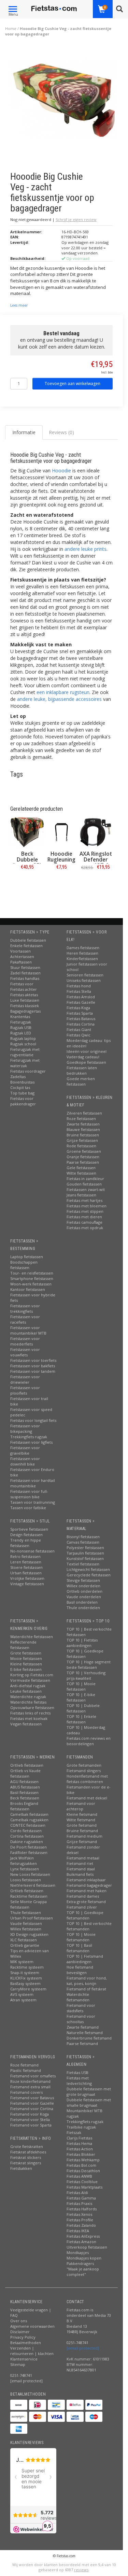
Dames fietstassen (83, 948)
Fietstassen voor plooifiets (25, 1390)
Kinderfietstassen (82, 959)
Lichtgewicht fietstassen (88, 1569)
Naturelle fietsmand (85, 2033)
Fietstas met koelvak (29, 1718)
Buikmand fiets (80, 1874)
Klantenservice (24, 2359)
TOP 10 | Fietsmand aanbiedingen (85, 1959)
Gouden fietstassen (84, 1184)
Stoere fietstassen (26, 1567)
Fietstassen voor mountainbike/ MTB (28, 1330)
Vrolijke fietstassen (27, 1578)
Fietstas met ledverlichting (79, 2081)
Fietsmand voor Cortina (32, 2109)
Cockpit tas (20, 1087)
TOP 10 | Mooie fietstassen (81, 1686)
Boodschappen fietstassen (24, 1265)
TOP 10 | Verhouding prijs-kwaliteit (86, 1675)
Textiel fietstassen (83, 1564)
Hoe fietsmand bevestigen (80, 1970)
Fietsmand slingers (84, 1771)
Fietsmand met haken (87, 1891)
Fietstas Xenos (79, 2214)
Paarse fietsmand (82, 2043)
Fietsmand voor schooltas (81, 2019)
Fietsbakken (21, 2168)
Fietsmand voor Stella (30, 2119)
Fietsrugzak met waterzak (25, 1063)
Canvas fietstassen (83, 1542)
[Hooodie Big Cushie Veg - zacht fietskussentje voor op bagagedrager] (64, 101)
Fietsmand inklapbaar (86, 1880)
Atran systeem (23, 2000)
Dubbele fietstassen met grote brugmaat (89, 2092)
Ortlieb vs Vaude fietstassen (25, 1773)
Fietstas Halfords (82, 2209)
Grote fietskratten (27, 2146)
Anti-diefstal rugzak (28, 1686)
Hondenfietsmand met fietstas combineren (87, 1779)
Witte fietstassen (81, 1173)
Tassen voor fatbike (28, 1508)
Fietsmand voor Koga (30, 2114)
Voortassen (20, 951)
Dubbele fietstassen (28, 940)
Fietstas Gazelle (81, 1002)
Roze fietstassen (81, 1118)
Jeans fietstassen (81, 1195)
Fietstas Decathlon (83, 2171)
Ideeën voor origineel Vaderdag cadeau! (87, 1054)
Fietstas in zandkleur (85, 1179)
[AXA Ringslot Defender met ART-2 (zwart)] (96, 832)
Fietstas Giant (79, 1029)
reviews (81, 2570)
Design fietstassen (26, 1535)
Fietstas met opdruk (85, 1228)
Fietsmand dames (83, 1896)
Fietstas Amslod (81, 997)
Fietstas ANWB (79, 2176)
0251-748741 (21, 2375)
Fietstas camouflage (84, 1222)
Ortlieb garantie (25, 1945)
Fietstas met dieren (84, 1217)
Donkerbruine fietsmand (89, 2038)
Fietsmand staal (81, 1869)
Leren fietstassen (26, 1562)
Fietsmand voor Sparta (31, 2125)
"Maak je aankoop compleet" (83, 2272)
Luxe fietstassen (25, 1000)
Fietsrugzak (21, 1022)
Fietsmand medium (84, 1836)
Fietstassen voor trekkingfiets (25, 1308)
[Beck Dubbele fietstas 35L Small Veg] (27, 832)
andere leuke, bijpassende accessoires (59, 699)
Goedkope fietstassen (86, 1062)
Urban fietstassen (26, 1573)
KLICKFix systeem (26, 1978)
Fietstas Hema (79, 2143)
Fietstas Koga (78, 1008)
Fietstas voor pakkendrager (23, 1101)
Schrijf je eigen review (76, 219)
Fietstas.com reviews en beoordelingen (89, 1741)
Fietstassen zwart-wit (86, 1189)
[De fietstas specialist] (54, 9)
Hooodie (61, 470)
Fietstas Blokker (81, 2154)
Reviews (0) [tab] (61, 432)
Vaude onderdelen (84, 1597)
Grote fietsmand (82, 1825)
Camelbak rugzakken (29, 1820)
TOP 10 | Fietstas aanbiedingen (82, 1643)
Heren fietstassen (82, 953)
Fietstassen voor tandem (33, 1371)
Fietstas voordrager (28, 1071)
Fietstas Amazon (81, 2242)
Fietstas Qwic (79, 1035)
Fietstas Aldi (77, 2192)
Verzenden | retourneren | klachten (32, 2351)
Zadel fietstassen (25, 973)
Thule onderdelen (83, 1608)
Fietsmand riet (80, 1863)
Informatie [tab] (24, 432)
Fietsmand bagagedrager (89, 1885)
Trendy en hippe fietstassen (26, 1543)
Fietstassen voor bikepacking (25, 1429)
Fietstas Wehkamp (83, 2160)
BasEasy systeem (25, 1983)
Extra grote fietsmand (86, 1902)
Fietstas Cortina (81, 1024)
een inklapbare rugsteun (63, 692)
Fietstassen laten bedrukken (82, 1070)
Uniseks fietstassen (84, 980)
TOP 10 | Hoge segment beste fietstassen (89, 1665)
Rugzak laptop (23, 1038)
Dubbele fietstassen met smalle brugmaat (89, 2102)
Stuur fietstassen (25, 967)
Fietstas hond (79, 986)
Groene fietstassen (84, 1151)
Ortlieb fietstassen (27, 1765)
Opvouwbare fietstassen (32, 1707)
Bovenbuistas (22, 1082)
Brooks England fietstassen (24, 1806)
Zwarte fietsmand (83, 2027)
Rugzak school (23, 1044)
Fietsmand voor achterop (81, 1806)
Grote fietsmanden (84, 1765)
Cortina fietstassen (27, 1836)
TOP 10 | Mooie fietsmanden (81, 1937)
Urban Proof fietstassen (32, 1918)
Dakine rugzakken (27, 1842)
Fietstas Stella (79, 991)
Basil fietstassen (24, 1792)
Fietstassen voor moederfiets (25, 1341)
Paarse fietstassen (83, 1162)
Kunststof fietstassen (85, 1558)
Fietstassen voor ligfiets (31, 1442)
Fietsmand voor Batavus (32, 2098)
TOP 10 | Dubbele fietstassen (83, 1708)
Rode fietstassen (81, 1146)
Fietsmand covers (26, 2092)
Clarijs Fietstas (79, 2138)
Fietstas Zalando (81, 2225)
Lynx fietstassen (25, 1869)
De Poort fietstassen (29, 1847)
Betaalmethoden (26, 2343)
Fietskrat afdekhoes (28, 2152)
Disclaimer (20, 2332)
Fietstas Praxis (79, 2203)
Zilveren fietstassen (84, 1113)
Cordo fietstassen (26, 1831)
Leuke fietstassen (26, 1691)
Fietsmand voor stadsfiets (81, 2008)
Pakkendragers (80, 2263)
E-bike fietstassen (26, 1669)
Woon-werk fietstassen (31, 1284)
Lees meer (19, 305)
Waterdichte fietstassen (32, 1637)
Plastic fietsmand (26, 2070)
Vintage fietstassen (27, 1584)
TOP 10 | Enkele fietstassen (81, 1719)
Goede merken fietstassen (81, 1081)
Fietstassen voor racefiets (25, 1319)
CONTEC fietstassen (28, 1825)
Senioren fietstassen (85, 975)
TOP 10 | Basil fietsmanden (79, 1948)
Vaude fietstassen (26, 1923)
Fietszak (74, 2132)
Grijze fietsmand (82, 1842)
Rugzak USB (21, 1027)
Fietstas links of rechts (30, 1713)
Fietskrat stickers (26, 2157)
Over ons (19, 2321)
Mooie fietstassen (26, 1658)
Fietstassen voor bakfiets (33, 1366)
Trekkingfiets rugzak (29, 1437)
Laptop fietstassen (27, 1257)
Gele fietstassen (81, 1168)
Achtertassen (22, 956)
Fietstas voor (22, 984)
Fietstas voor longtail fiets (33, 1420)
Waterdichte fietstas (28, 1702)
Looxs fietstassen (26, 1880)
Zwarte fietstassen (83, 1124)
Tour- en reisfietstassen (32, 1273)
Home (11, 28)
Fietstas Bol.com (81, 2165)
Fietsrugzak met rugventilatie (25, 1052)
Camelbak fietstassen (29, 1814)
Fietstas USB (77, 2072)
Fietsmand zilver (82, 1907)
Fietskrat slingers (26, 2163)
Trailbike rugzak (81, 2127)
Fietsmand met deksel (87, 1798)
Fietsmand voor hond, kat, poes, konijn (87, 1981)
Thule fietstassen (26, 1912)
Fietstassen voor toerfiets (33, 1360)
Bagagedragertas (25, 1011)
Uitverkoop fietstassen (87, 2247)
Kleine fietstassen (26, 1664)
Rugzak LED (21, 1033)
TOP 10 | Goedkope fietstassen (85, 1654)
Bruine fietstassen (83, 1135)
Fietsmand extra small (30, 2087)
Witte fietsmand (81, 1820)
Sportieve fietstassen (29, 1529)
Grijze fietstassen (82, 1140)
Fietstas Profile (80, 2220)
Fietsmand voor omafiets (33, 2076)
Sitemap (18, 2364)
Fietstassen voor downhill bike (25, 1461)
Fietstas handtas (25, 978)
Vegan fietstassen (26, 1724)
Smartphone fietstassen (32, 1278)
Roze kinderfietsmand (30, 2081)
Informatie (27, 882)
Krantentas (20, 1017)
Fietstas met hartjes (84, 1200)
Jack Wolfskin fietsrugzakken (24, 1861)
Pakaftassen (21, 962)
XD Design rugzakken (29, 1934)
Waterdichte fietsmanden (78, 1997)
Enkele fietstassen (26, 946)
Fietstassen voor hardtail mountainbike (33, 1483)
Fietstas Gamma (81, 2198)
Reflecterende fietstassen (23, 1645)
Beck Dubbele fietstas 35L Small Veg (27, 863)
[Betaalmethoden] (19, 2405)
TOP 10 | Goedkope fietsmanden (85, 1915)
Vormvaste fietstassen (30, 1680)
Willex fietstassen (26, 1929)
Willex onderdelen (83, 1586)
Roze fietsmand (24, 2065)
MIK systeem (22, 1962)
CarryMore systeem (28, 1989)
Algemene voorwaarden (32, 2326)
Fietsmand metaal (83, 1858)
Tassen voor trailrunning (33, 1502)
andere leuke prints (86, 549)
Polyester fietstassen (85, 1548)
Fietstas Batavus (81, 1019)
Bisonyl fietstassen (83, 1537)
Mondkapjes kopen (84, 2258)
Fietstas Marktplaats (84, 2187)
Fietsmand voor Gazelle (32, 2103)
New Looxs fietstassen (30, 1874)
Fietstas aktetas (24, 995)
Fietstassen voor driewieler (25, 1379)
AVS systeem (22, 1994)
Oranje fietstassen (83, 1157)
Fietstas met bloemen (87, 1206)
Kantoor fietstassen (28, 1289)
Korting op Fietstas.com (32, 1675)
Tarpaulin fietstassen (85, 1553)
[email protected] (83, 2348)
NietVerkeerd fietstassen (33, 1885)
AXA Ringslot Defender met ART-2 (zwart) (96, 863)
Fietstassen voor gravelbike (25, 1450)
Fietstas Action (80, 2149)
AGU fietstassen (24, 1782)
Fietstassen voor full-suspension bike (29, 1494)
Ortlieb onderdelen (84, 1591)
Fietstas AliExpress (83, 2236)
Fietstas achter (24, 989)
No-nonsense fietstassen (32, 1551)
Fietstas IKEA (78, 2231)
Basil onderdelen (82, 1602)
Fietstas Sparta (80, 1013)
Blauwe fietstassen (83, 1129)
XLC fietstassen (24, 1940)
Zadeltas (18, 1077)
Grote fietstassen (26, 1653)
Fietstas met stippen (85, 1211)
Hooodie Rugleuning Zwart (61, 860)
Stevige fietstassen (83, 1580)
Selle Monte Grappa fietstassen (29, 1904)
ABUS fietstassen (25, 1787)
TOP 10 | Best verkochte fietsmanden (89, 1926)
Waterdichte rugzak (28, 1697)
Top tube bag (22, 1093)
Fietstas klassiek (25, 1006)
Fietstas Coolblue (82, 2182)
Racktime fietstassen (29, 1896)
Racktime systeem (27, 1967)
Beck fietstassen (25, 1798)
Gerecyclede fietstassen (89, 1575)
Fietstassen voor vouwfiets (25, 1352)
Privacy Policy (23, 2337)
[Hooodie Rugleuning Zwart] (61, 832)
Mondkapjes (78, 2253)
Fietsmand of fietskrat (86, 1989)
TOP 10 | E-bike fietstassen (81, 1697)
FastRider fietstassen (29, 1852)
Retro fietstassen (25, 1556)
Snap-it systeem (25, 1973)
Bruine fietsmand (82, 1831)
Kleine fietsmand (82, 1814)
